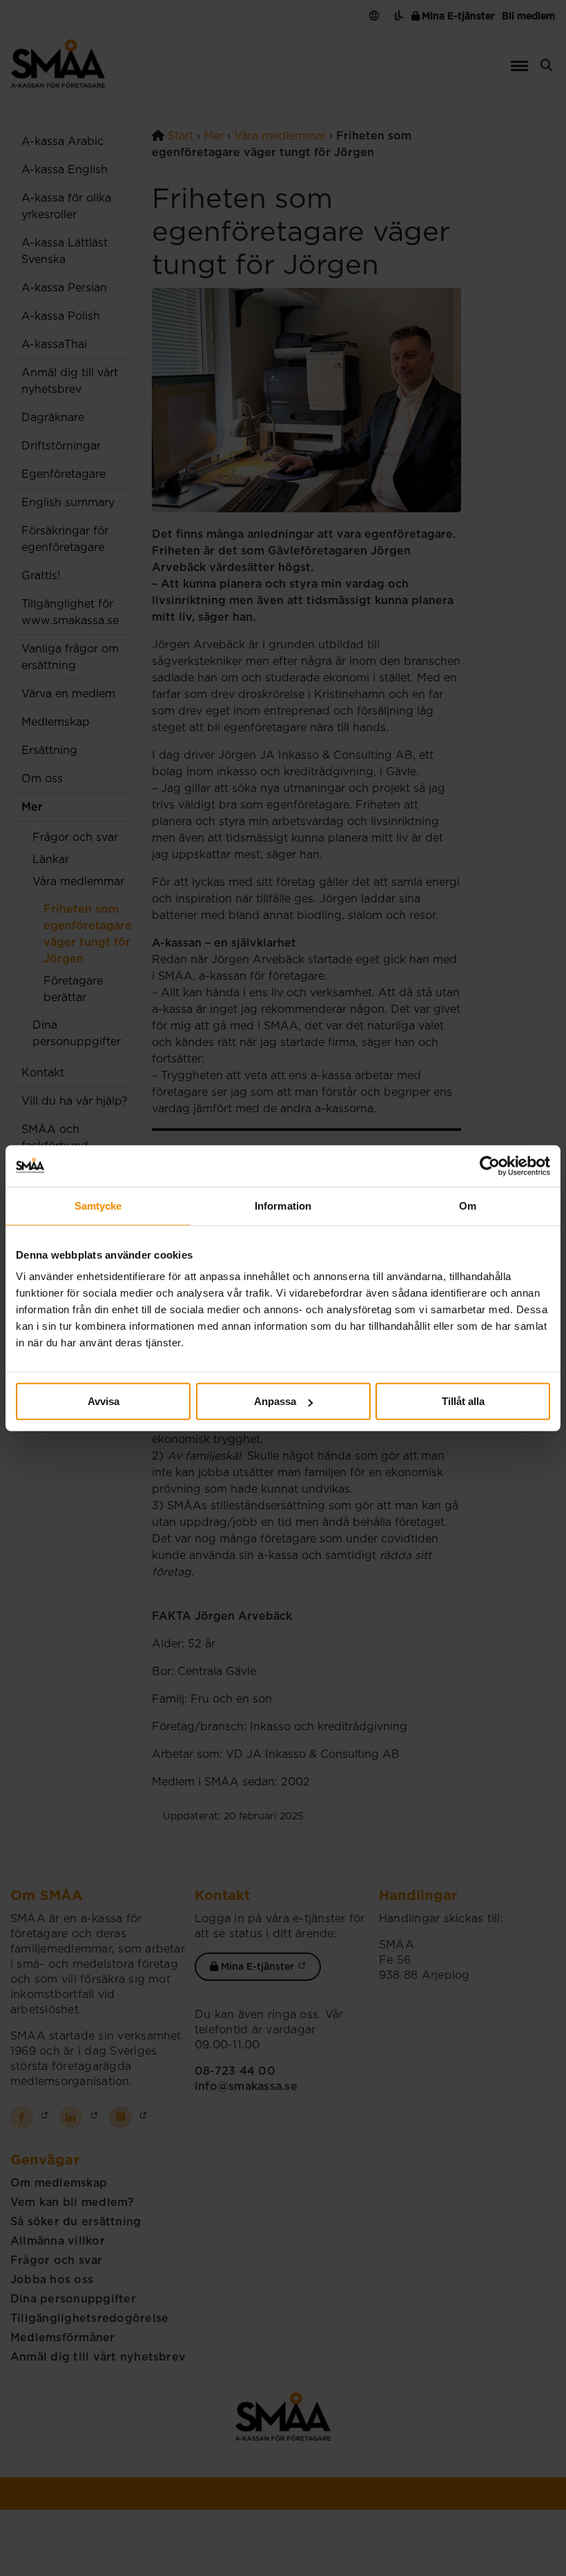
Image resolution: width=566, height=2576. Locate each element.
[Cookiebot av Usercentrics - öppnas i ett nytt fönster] (490, 1165)
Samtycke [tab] (98, 1205)
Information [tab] (283, 1205)
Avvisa (104, 1401)
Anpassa (275, 1401)
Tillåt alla (463, 1401)
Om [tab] (468, 1205)
